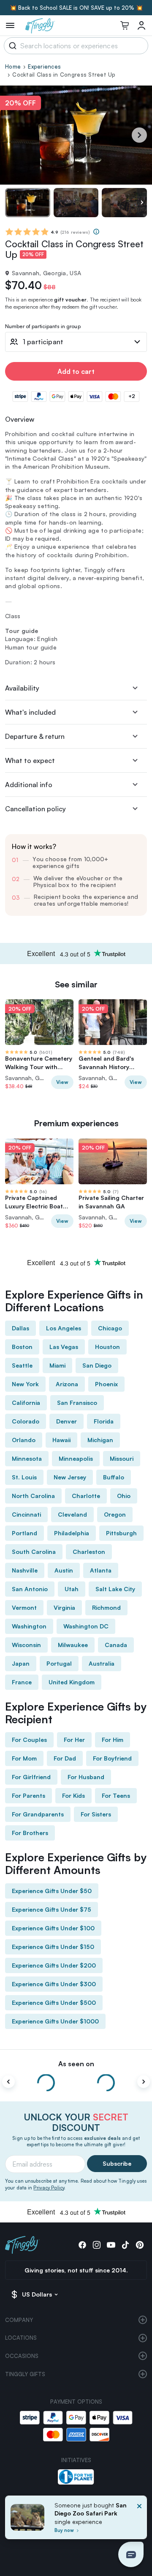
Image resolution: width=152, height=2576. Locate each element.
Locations (21, 2338)
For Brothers (30, 1833)
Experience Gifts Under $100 (53, 1928)
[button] (131, 2554)
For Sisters (96, 1814)
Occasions (22, 2356)
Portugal (59, 1663)
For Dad (65, 1758)
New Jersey (70, 1477)
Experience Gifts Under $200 (54, 1965)
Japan (21, 1663)
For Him (113, 1740)
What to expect (30, 760)
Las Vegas (64, 1347)
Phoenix (106, 1384)
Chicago (110, 1328)
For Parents (28, 1795)
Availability (22, 688)
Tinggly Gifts (25, 2374)
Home (13, 66)
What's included (30, 712)
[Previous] (8, 2082)
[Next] (139, 135)
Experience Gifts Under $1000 (55, 2021)
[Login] (141, 25)
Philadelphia (72, 1533)
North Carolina (33, 1496)
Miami (57, 1365)
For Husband (86, 1777)
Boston (22, 1347)
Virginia (64, 1607)
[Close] (139, 2520)
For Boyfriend (112, 1758)
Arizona (67, 1384)
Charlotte (86, 1496)
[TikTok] (125, 2245)
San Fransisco (77, 1403)
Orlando (24, 1440)
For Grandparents (38, 1814)
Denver (66, 1421)
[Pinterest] (140, 2245)
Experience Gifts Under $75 (52, 1909)
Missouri (122, 1458)
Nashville (25, 1570)
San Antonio (30, 1589)
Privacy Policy (49, 2188)
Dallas (20, 1328)
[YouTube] (111, 2245)
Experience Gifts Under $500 (54, 2002)
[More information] (96, 232)
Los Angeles (64, 1328)
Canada (116, 1645)
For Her (74, 1740)
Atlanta (101, 1570)
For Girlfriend (31, 1777)
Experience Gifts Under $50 (52, 1891)
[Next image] (142, 203)
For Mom (24, 1758)
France (22, 1682)
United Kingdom (72, 1682)
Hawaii (61, 1440)
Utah (72, 1589)
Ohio (124, 1496)
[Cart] (125, 25)
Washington (29, 1626)
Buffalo (114, 1477)
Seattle (22, 1365)
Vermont (24, 1607)
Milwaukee (73, 1645)
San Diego (97, 1365)
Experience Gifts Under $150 (53, 1947)
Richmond (106, 1607)
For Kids (73, 1795)
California (26, 1403)
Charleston (89, 1552)
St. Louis (24, 1477)
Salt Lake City (115, 1589)
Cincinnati (26, 1514)
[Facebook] (82, 2245)
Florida (104, 1421)
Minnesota (27, 1458)
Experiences (44, 66)
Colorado (26, 1421)
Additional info (29, 785)
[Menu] (10, 25)
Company (19, 2320)
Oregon (115, 1514)
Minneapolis (76, 1458)
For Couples (29, 1740)
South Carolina (34, 1552)
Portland (24, 1533)
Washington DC (86, 1626)
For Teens (116, 1795)
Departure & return (35, 736)
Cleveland (72, 1514)
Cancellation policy (35, 809)
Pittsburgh (121, 1533)
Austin (64, 1570)
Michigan (100, 1440)
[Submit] (11, 46)
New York (25, 1384)
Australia (102, 1663)
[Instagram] (97, 2245)
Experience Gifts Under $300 (54, 1984)
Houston (107, 1347)
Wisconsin (26, 1645)
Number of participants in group (43, 327)
